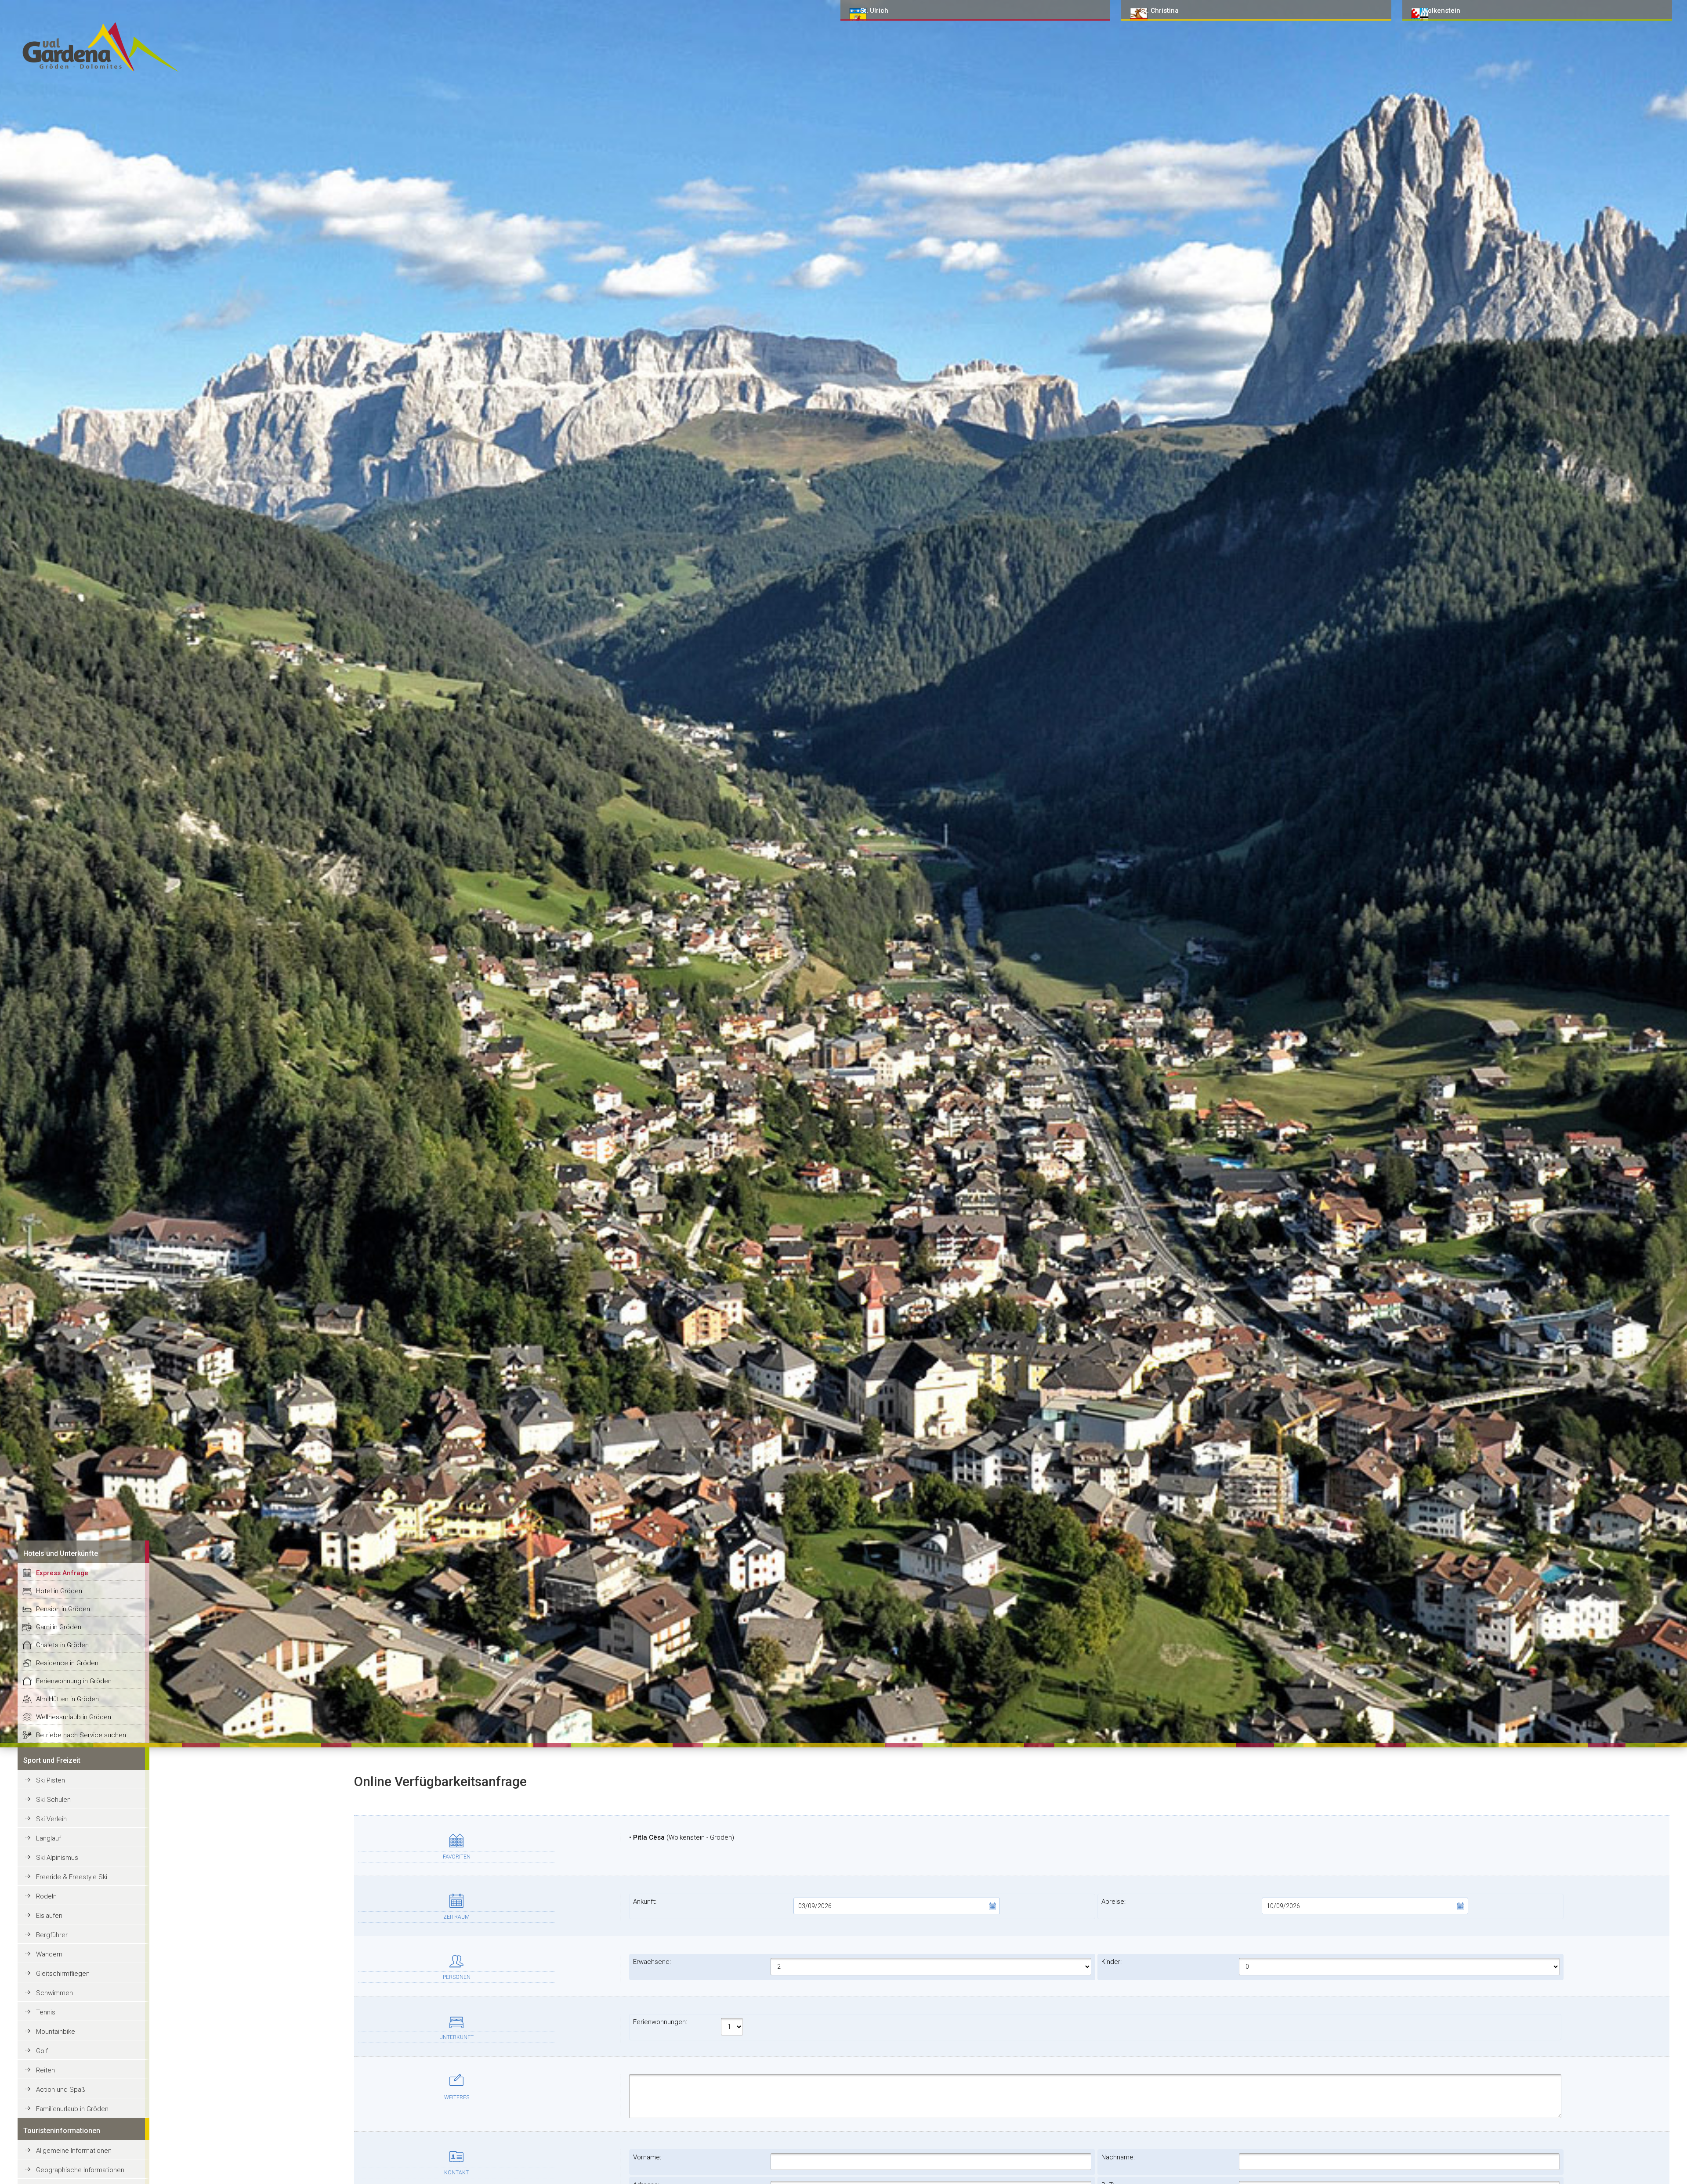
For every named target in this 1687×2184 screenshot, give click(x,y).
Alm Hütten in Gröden (67, 1699)
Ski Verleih (51, 1819)
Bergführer (52, 1935)
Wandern (49, 1954)
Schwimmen (54, 1993)
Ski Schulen (53, 1800)
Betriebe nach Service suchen (81, 1735)
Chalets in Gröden (62, 1645)
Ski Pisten (51, 1780)
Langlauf (49, 1838)
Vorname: (647, 2157)
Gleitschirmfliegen (63, 1974)
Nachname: (1118, 2157)
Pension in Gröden (63, 1609)
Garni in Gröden (59, 1627)
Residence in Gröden (67, 1663)
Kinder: (1111, 1962)
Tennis (46, 2012)
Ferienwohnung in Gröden (74, 1681)
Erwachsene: (652, 1962)
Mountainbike (56, 2032)
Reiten (45, 2070)
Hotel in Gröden (59, 1591)
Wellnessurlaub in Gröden (74, 1717)
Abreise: (1113, 1902)
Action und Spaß (61, 2090)
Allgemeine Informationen (74, 2151)
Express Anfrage (62, 1573)
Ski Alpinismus (57, 1858)
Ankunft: (645, 1902)
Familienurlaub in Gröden (72, 2109)
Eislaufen (49, 1916)
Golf (42, 2051)
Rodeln (46, 1896)
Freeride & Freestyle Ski (72, 1877)
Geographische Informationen (80, 2170)
